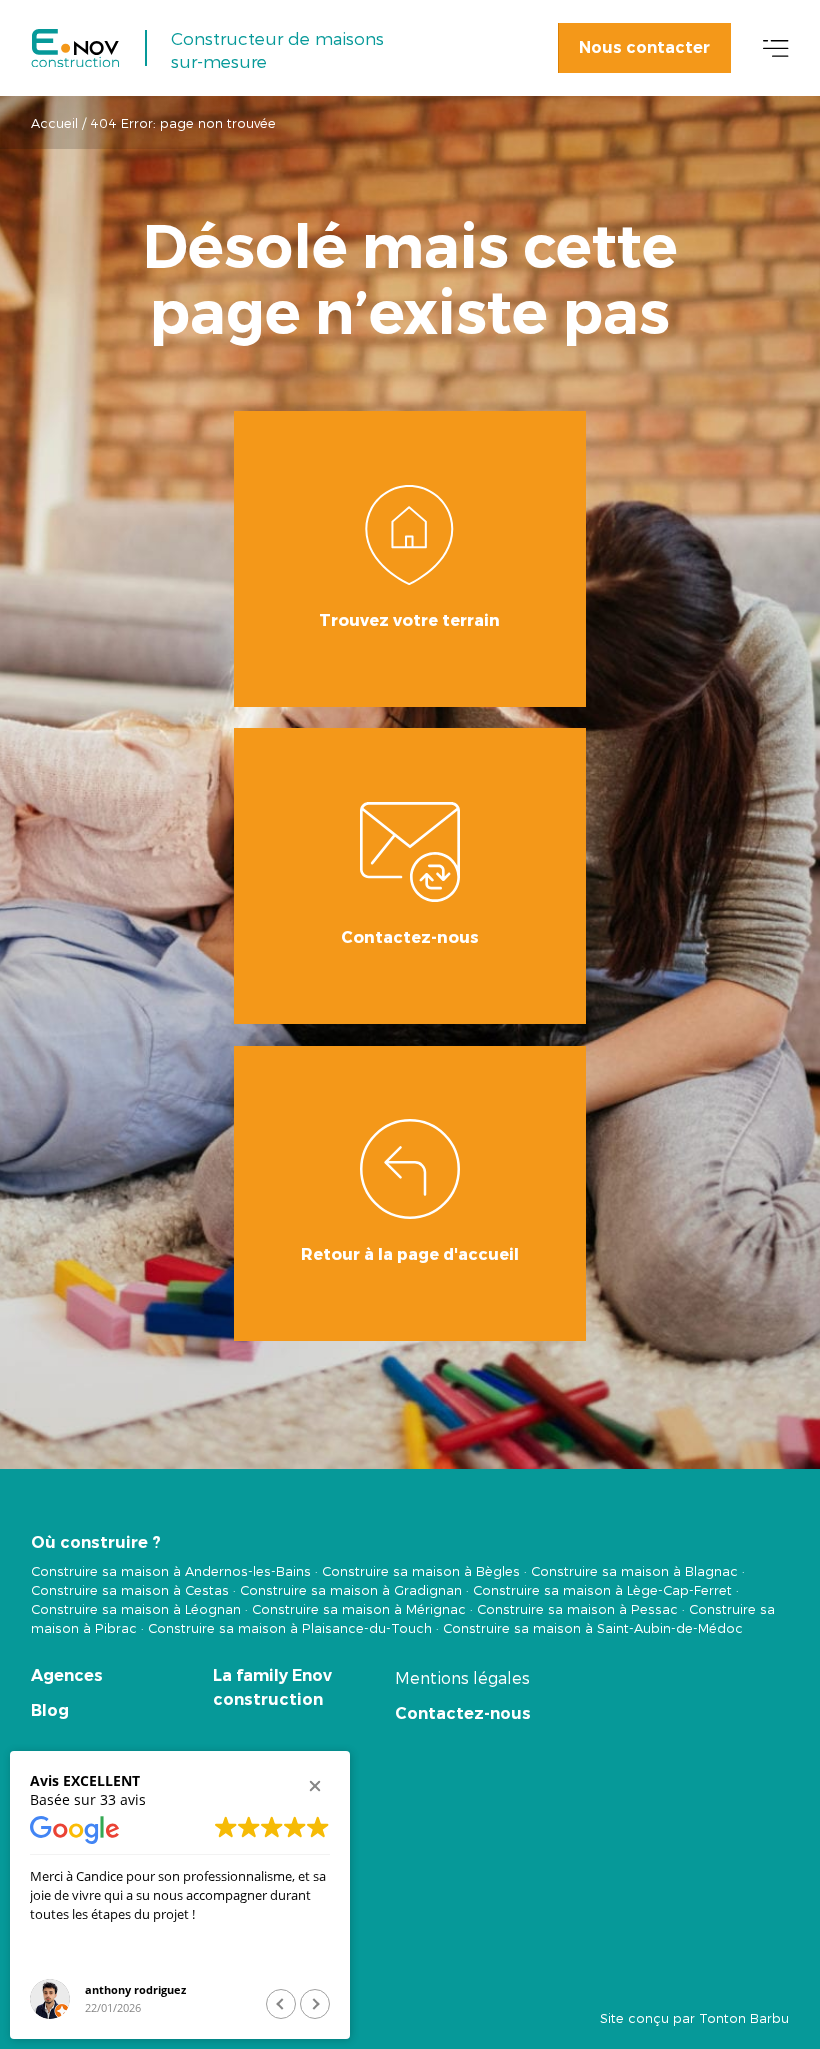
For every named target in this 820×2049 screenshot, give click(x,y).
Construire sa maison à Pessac (577, 1608)
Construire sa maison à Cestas (130, 1589)
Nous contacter (644, 47)
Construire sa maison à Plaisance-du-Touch (290, 1627)
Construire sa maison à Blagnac (634, 1570)
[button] (315, 1786)
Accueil (54, 122)
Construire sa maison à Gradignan (351, 1589)
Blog (50, 1710)
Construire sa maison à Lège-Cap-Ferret (602, 1589)
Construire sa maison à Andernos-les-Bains (171, 1570)
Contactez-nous (463, 1713)
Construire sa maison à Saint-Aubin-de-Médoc (593, 1627)
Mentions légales (462, 1677)
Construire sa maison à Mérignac (359, 1608)
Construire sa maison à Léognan (136, 1608)
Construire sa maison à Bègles (421, 1570)
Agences (67, 1675)
